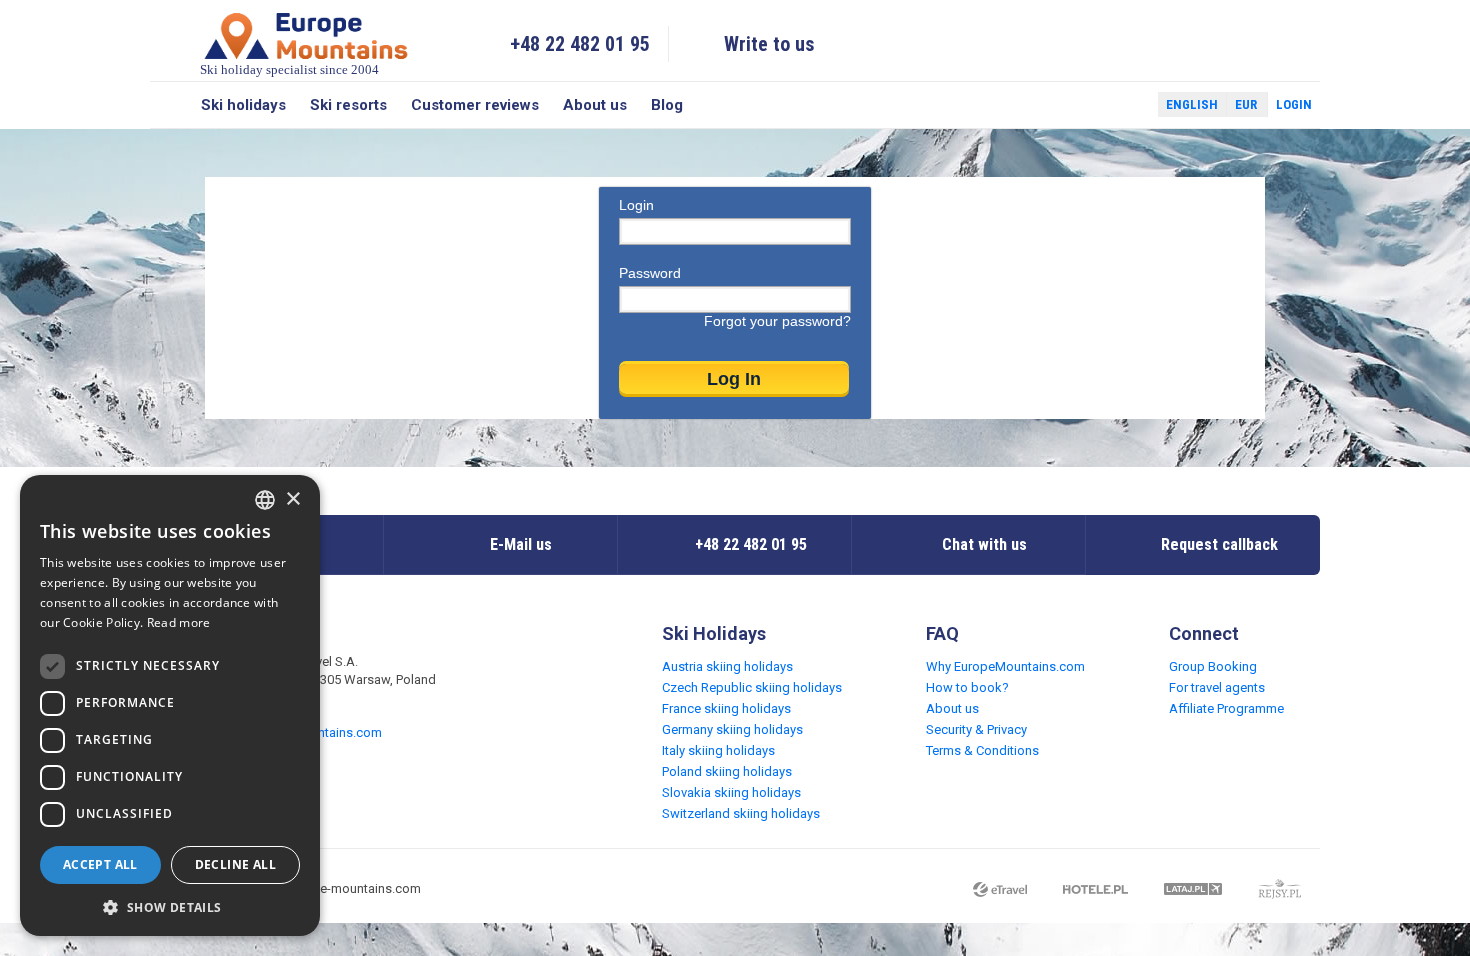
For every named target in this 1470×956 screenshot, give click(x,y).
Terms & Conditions (982, 750)
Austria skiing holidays (727, 666)
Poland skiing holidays (727, 771)
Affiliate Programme (1226, 708)
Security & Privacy (976, 729)
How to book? (967, 687)
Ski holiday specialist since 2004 (289, 69)
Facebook (1095, 105)
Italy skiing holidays (718, 750)
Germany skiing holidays (732, 729)
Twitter (1124, 105)
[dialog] (170, 705)
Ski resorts (348, 105)
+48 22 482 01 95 (580, 44)
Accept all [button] (100, 864)
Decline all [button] (235, 864)
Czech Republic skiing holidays (752, 687)
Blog (667, 105)
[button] (170, 906)
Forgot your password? (777, 321)
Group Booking (1213, 666)
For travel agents (1217, 687)
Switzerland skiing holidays (741, 813)
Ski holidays (243, 105)
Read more (179, 622)
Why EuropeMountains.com (1005, 666)
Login (1294, 104)
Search (169, 105)
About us (595, 105)
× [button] (292, 499)
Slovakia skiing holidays (731, 792)
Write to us (769, 44)
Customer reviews (475, 105)
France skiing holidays (726, 708)
